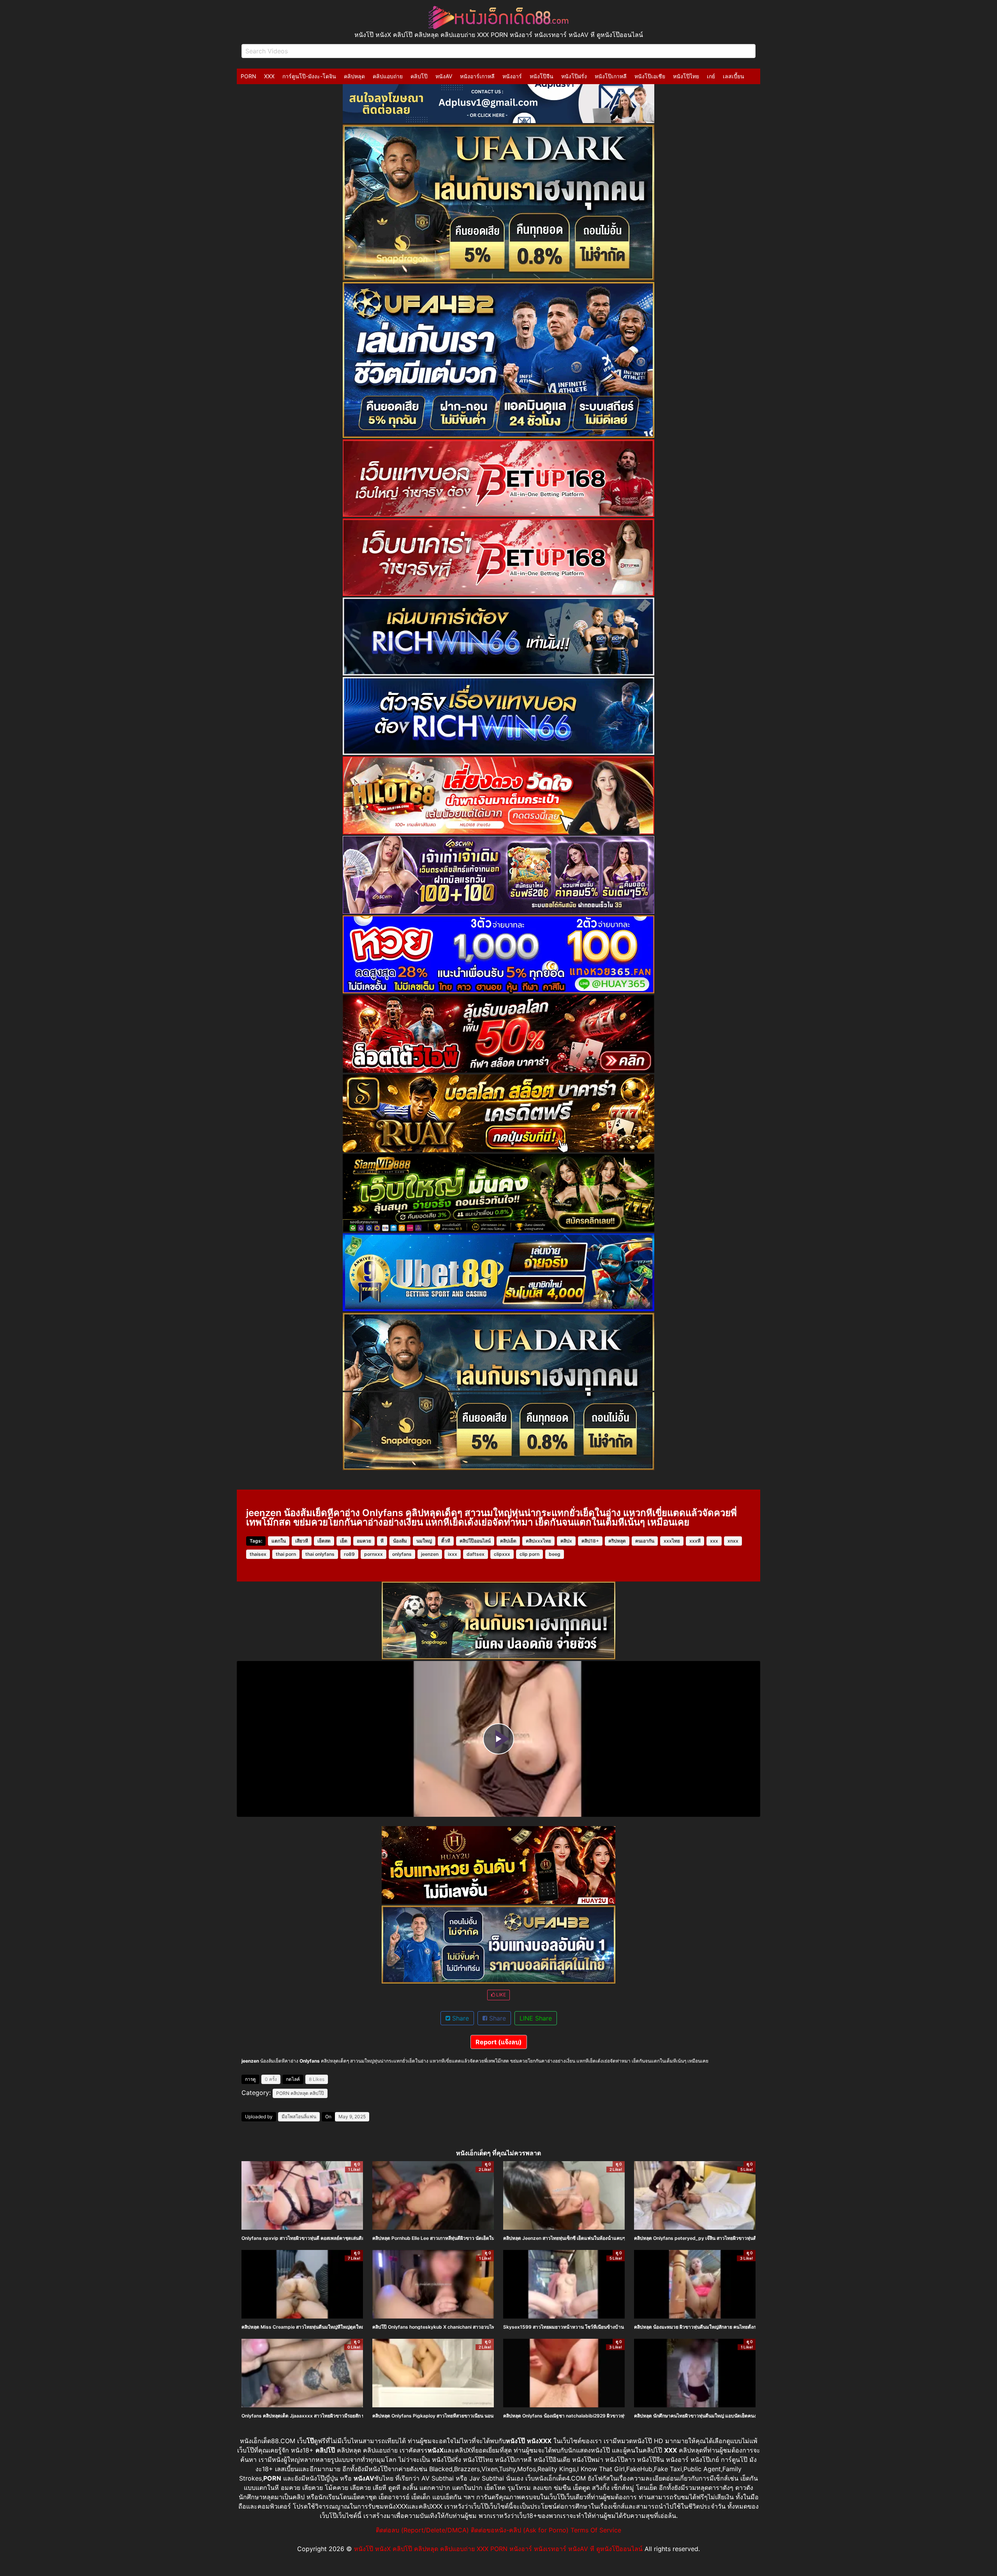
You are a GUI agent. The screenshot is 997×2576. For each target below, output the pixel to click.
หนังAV (444, 76)
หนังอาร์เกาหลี (477, 76)
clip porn (529, 1554)
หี (382, 1541)
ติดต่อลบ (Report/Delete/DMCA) (422, 2530)
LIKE (500, 1995)
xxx (714, 1541)
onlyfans (402, 1554)
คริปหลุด (617, 1541)
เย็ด (344, 1541)
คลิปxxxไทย (538, 1541)
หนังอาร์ (512, 76)
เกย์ (711, 76)
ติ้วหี (446, 1541)
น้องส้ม (400, 1541)
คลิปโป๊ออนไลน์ (475, 1541)
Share (460, 2018)
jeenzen (430, 1554)
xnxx (733, 1541)
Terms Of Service (596, 2530)
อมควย (364, 1541)
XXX (269, 76)
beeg (555, 1554)
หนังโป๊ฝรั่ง (574, 76)
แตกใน (279, 1541)
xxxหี (695, 1541)
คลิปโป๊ (419, 76)
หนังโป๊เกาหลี (611, 76)
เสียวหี (302, 1541)
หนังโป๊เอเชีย (650, 76)
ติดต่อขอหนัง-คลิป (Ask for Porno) (520, 2530)
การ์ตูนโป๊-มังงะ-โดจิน (309, 76)
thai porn (286, 1554)
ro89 (349, 1554)
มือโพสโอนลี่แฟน (299, 2117)
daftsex (476, 1554)
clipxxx (502, 1554)
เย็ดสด (324, 1541)
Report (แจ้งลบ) (499, 2042)
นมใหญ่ (424, 1541)
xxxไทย (672, 1541)
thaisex (258, 1554)
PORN (248, 76)
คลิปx (566, 1541)
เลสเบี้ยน (734, 76)
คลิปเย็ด (508, 1541)
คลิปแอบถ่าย (388, 76)
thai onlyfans (320, 1554)
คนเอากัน (645, 1541)
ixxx (453, 1554)
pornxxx (373, 1554)
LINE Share (536, 2018)
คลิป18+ (590, 1541)
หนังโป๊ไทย (686, 76)
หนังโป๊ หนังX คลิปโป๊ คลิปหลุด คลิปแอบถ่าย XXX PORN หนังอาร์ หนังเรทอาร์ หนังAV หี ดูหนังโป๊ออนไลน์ (498, 2549)
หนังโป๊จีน (542, 76)
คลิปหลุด (354, 76)
